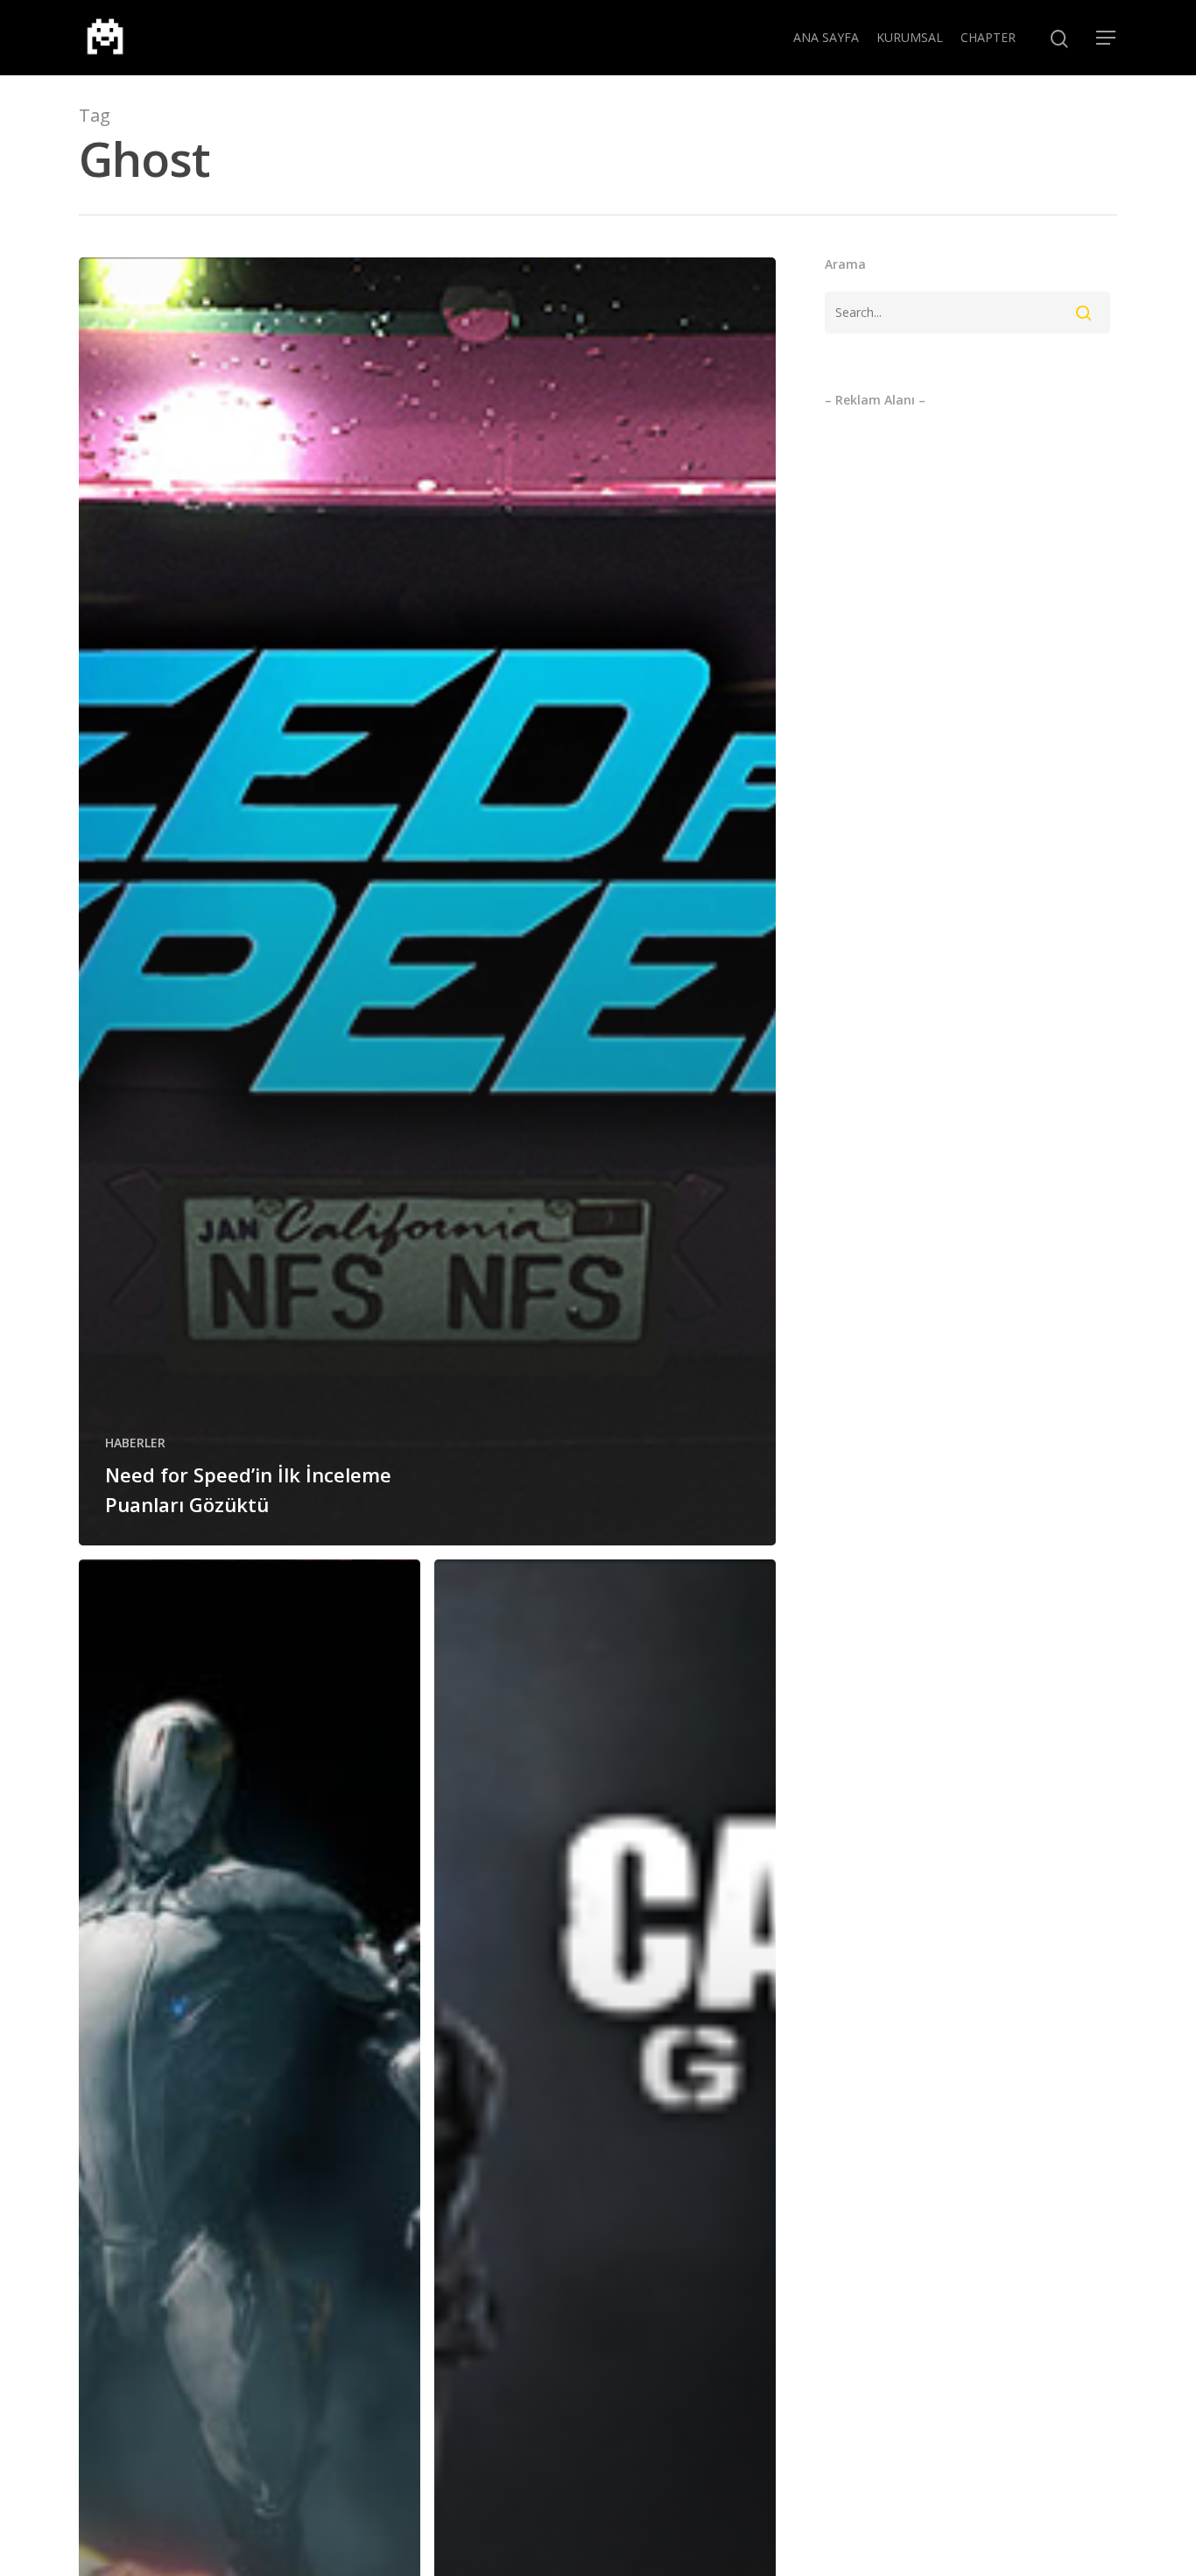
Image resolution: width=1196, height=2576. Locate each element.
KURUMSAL (910, 37)
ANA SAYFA (826, 37)
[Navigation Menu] (1107, 38)
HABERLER (135, 1443)
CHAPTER (988, 37)
